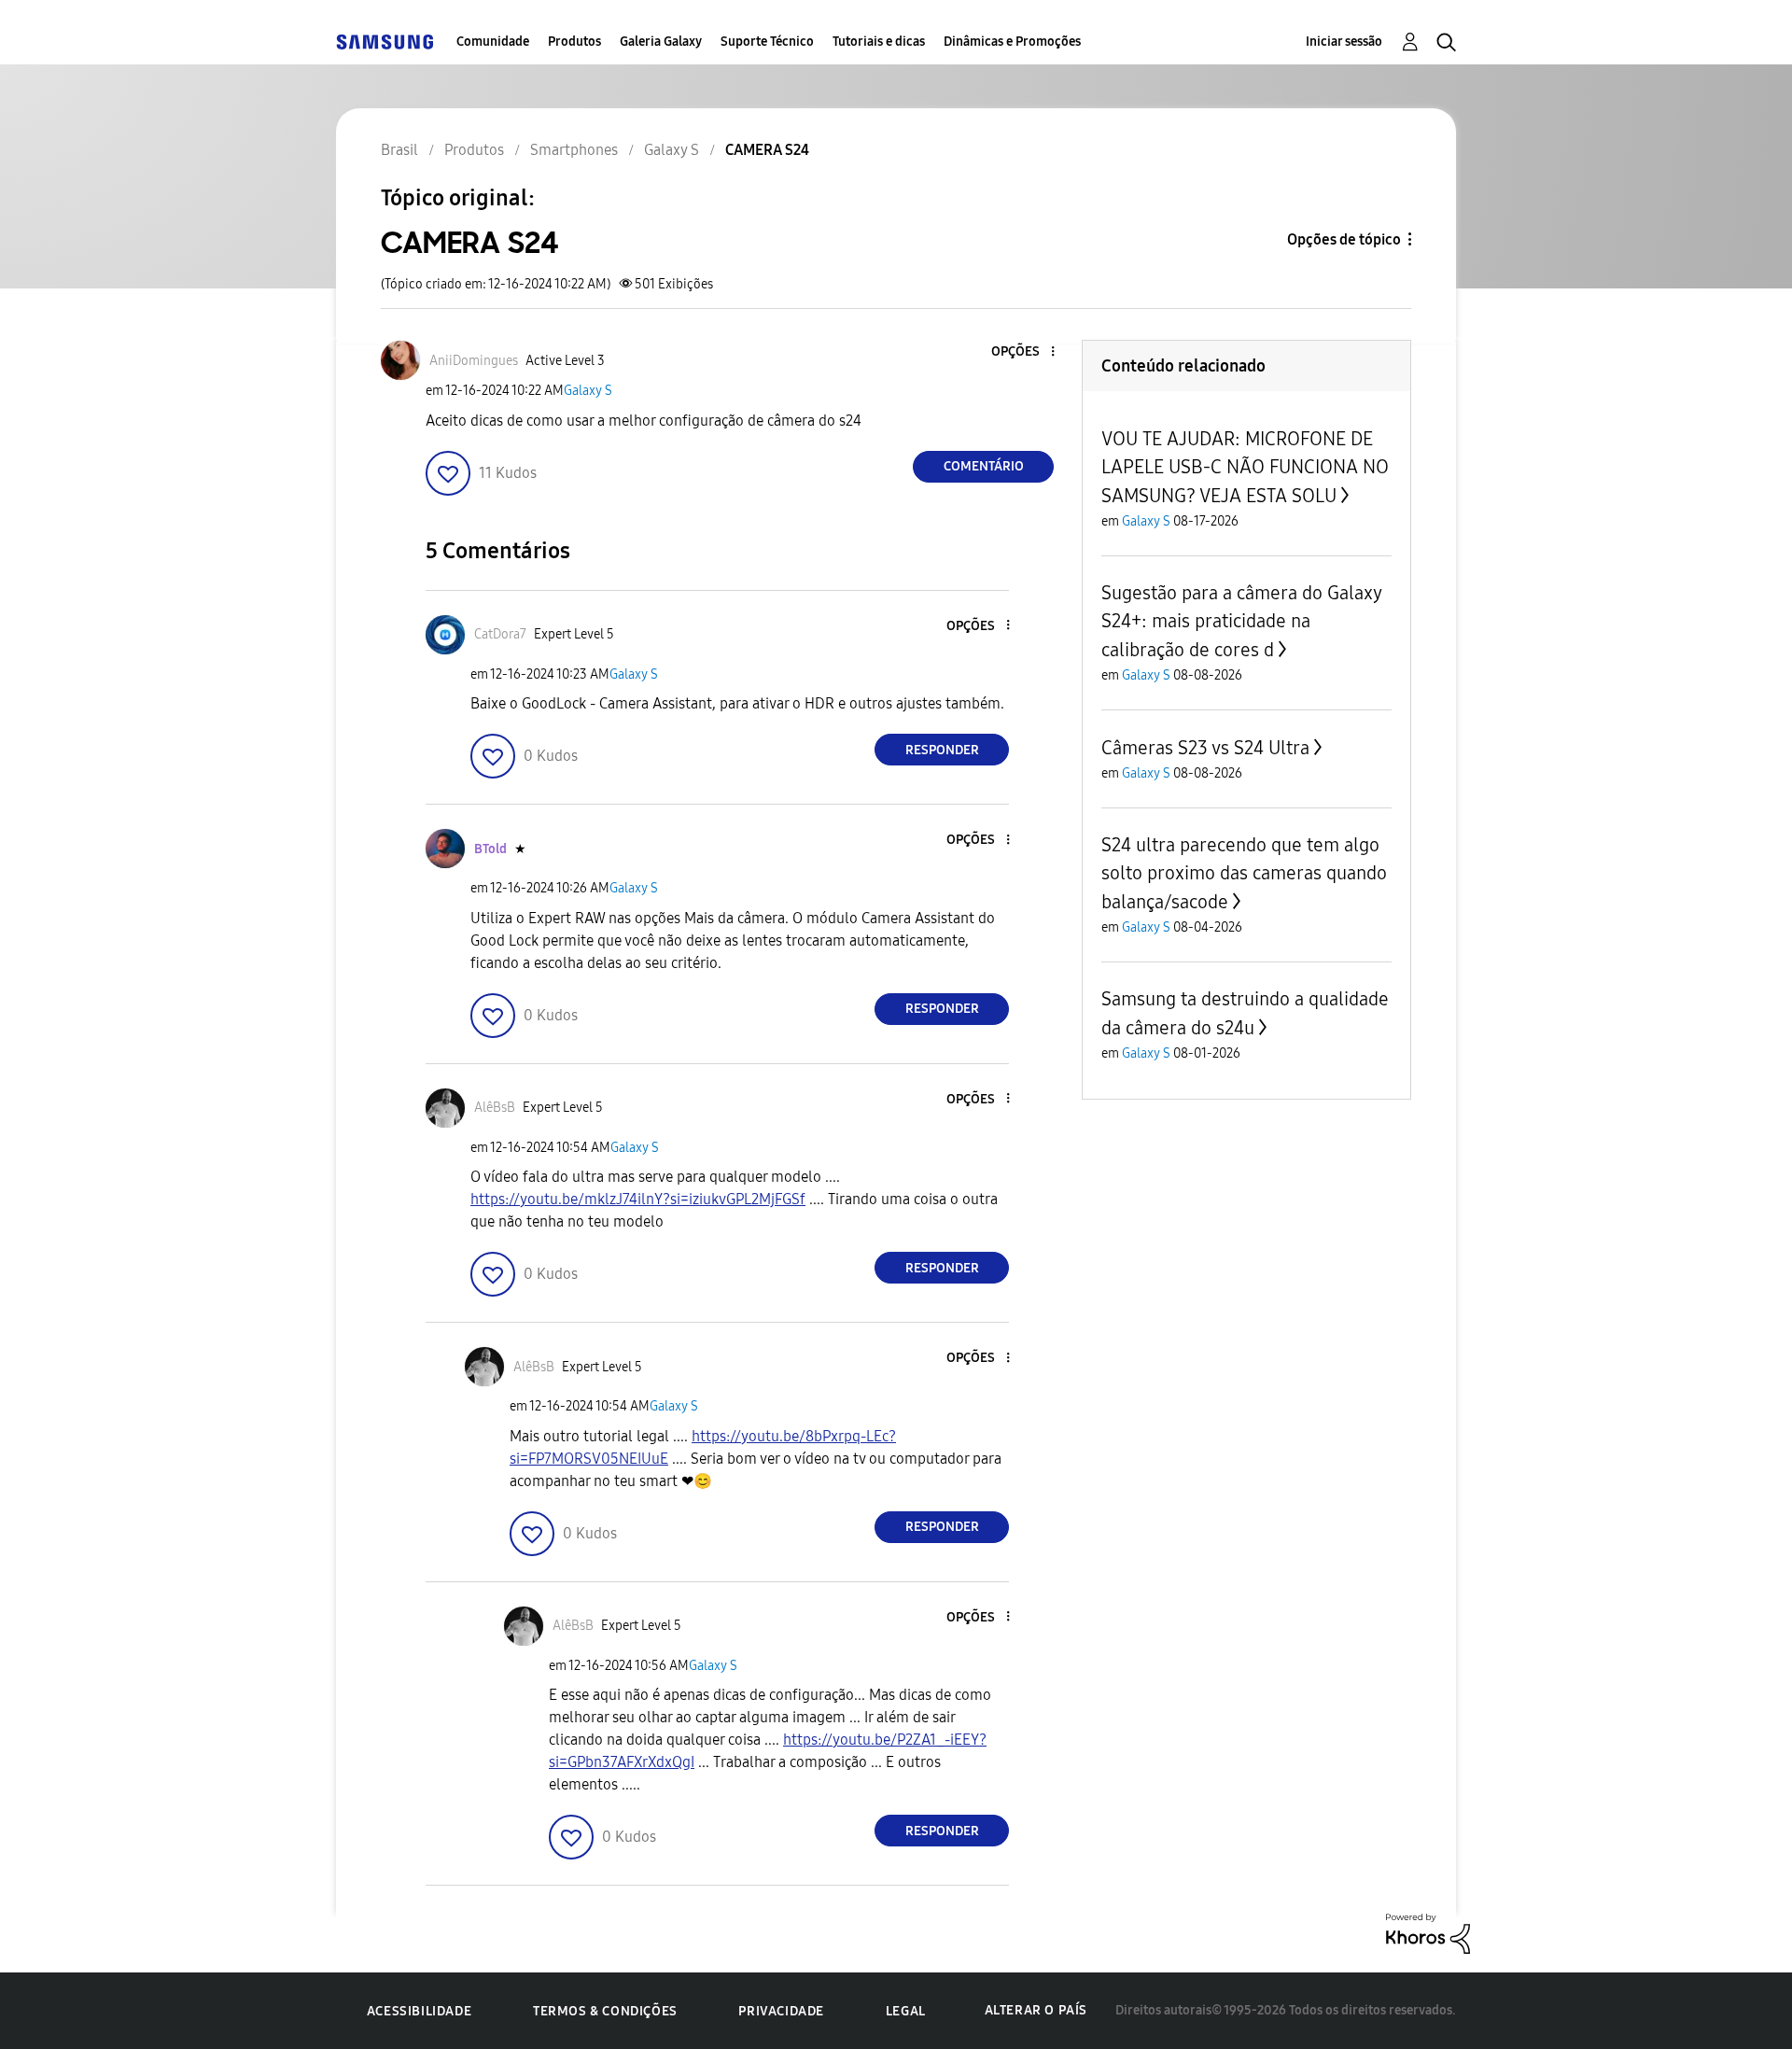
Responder (942, 750)
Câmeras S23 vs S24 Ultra (1205, 748)
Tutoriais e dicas (879, 42)
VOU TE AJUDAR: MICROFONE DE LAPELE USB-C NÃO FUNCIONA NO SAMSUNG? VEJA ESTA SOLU (1245, 467)
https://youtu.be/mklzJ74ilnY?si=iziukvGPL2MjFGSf (638, 1199)
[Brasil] (385, 42)
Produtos (574, 42)
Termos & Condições (605, 2011)
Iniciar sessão (1344, 42)
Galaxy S (588, 391)
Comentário (984, 466)
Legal (906, 2011)
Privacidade (781, 2011)
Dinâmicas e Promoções (1012, 42)
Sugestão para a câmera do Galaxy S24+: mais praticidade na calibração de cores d (1241, 621)
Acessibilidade (419, 2011)
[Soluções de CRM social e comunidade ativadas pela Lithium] (1428, 1933)
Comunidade (493, 42)
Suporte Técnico (767, 42)
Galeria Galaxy (661, 42)
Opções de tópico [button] (1344, 239)
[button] (1022, 352)
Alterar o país (1036, 2010)
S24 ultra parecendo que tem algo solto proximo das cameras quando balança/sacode (1244, 873)
